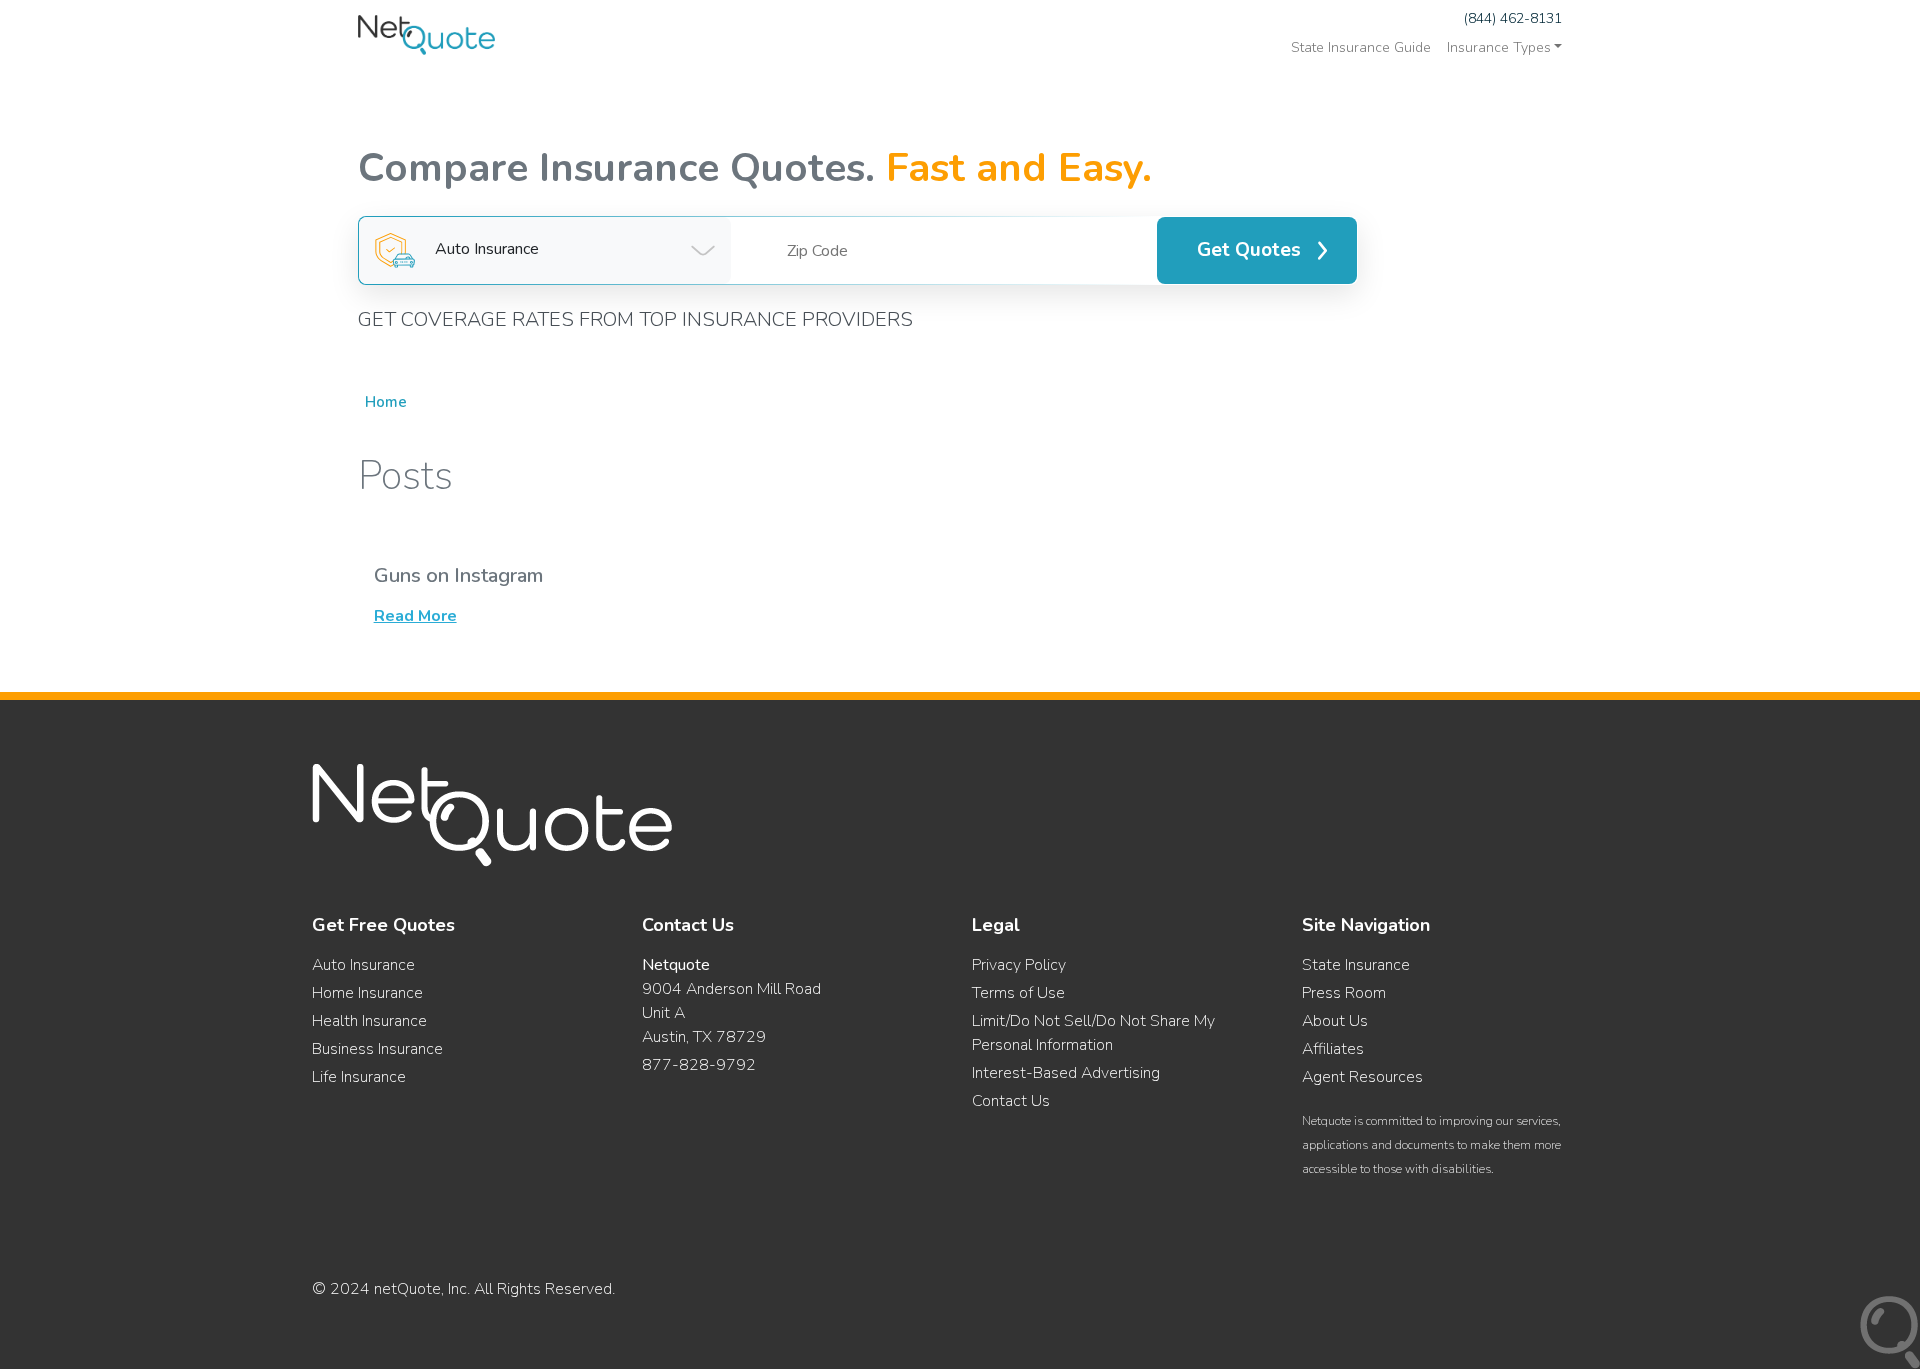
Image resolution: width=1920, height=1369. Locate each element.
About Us (1335, 1021)
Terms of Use (1018, 993)
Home (386, 402)
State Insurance (1356, 965)
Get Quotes (1249, 250)
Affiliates (1333, 1049)
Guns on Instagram (458, 575)
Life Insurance (359, 1077)
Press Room (1344, 993)
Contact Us (1011, 1101)
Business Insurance (377, 1049)
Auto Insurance (363, 965)
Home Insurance (367, 993)
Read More (415, 616)
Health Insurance (369, 1021)
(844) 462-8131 (1513, 18)
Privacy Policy (1019, 965)
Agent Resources (1362, 1077)
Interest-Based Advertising (1066, 1073)
